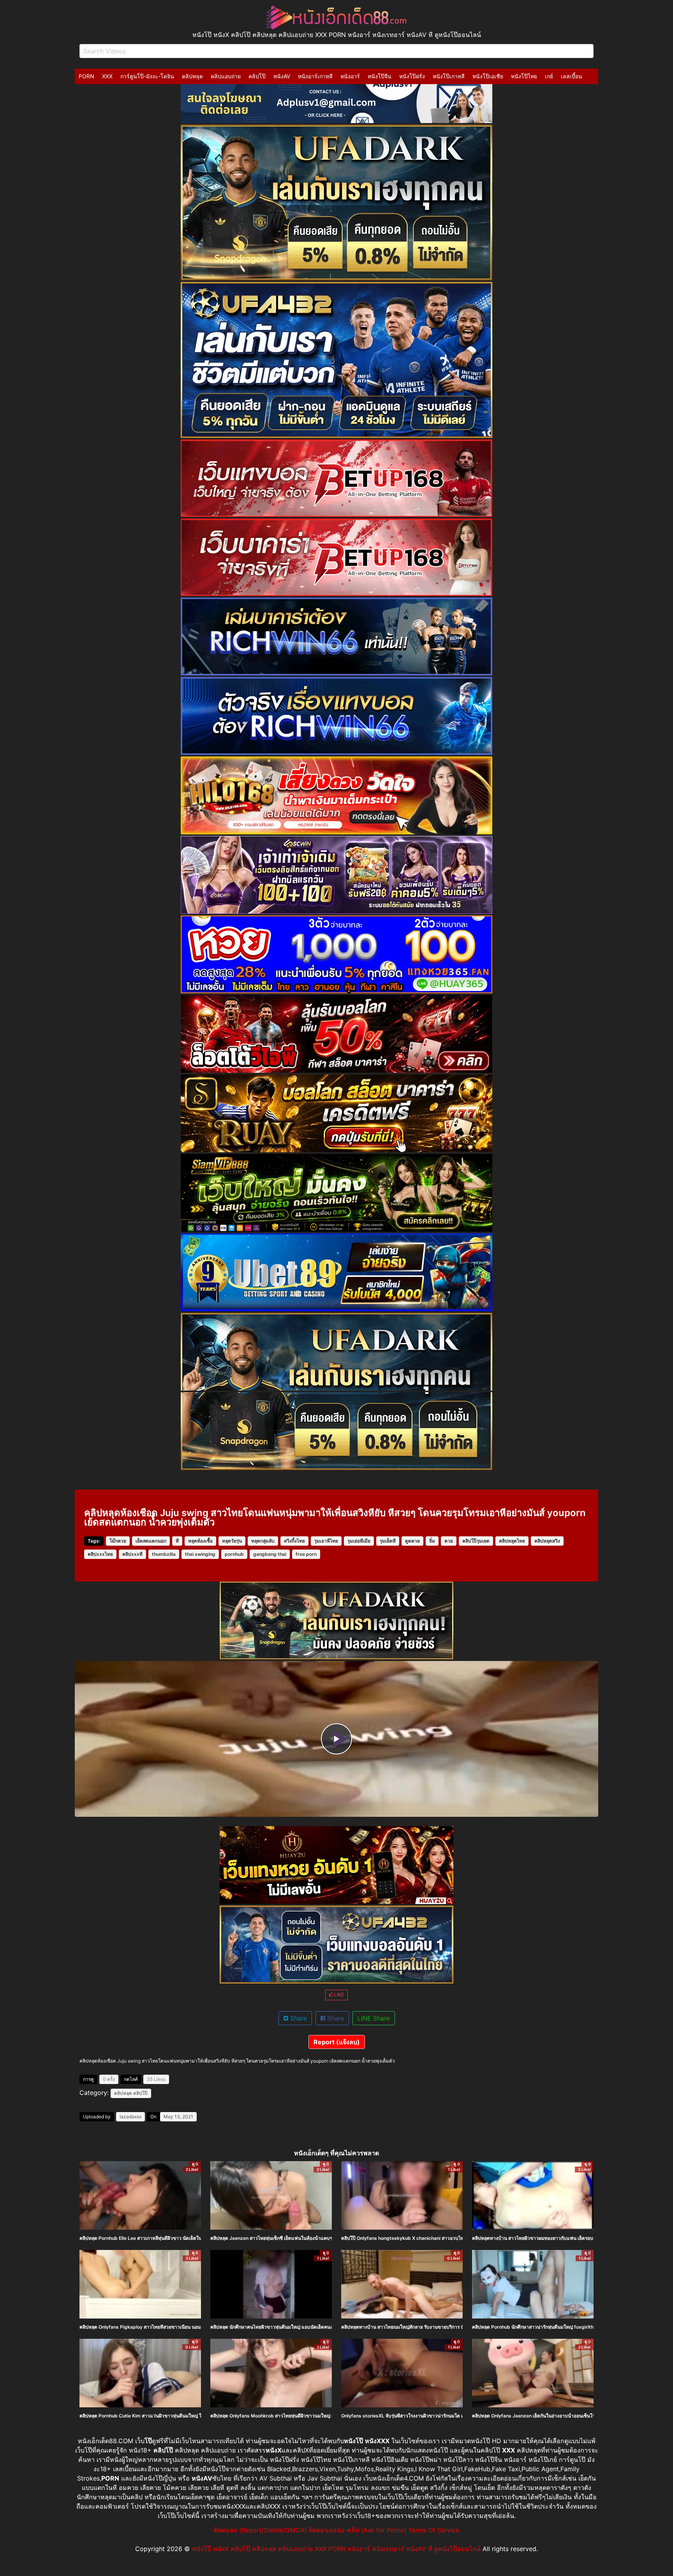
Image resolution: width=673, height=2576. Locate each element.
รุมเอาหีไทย (326, 1541)
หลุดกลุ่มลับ (263, 1541)
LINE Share (374, 2018)
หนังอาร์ (350, 76)
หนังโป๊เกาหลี (449, 76)
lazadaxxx (130, 2117)
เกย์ (549, 76)
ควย (449, 1541)
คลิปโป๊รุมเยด (476, 1541)
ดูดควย (412, 1541)
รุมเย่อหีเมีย (359, 1541)
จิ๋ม (432, 1541)
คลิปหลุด (192, 76)
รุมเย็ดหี (388, 1541)
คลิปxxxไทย (100, 1554)
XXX (107, 76)
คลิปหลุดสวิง (547, 1541)
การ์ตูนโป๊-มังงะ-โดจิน (147, 76)
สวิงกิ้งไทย (294, 1541)
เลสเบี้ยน (572, 76)
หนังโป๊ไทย (524, 76)
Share (298, 2018)
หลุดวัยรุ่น (232, 1541)
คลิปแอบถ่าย (226, 76)
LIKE (338, 1995)
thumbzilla (164, 1554)
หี (177, 1541)
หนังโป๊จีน (380, 76)
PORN (86, 76)
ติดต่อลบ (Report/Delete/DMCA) (260, 2530)
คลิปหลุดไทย (512, 1541)
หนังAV (282, 76)
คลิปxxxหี (132, 1554)
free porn (306, 1554)
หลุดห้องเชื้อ (200, 1541)
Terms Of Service (434, 2530)
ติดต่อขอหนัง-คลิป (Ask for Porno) (358, 2530)
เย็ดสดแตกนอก (151, 1541)
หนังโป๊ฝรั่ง (412, 76)
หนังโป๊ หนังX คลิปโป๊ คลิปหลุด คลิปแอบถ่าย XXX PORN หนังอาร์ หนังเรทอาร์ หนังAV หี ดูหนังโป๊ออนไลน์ (336, 2549)
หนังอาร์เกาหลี (315, 76)
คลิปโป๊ (257, 76)
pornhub (234, 1554)
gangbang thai (270, 1554)
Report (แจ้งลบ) (337, 2042)
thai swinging (200, 1554)
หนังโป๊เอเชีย (488, 76)
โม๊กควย (118, 1541)
